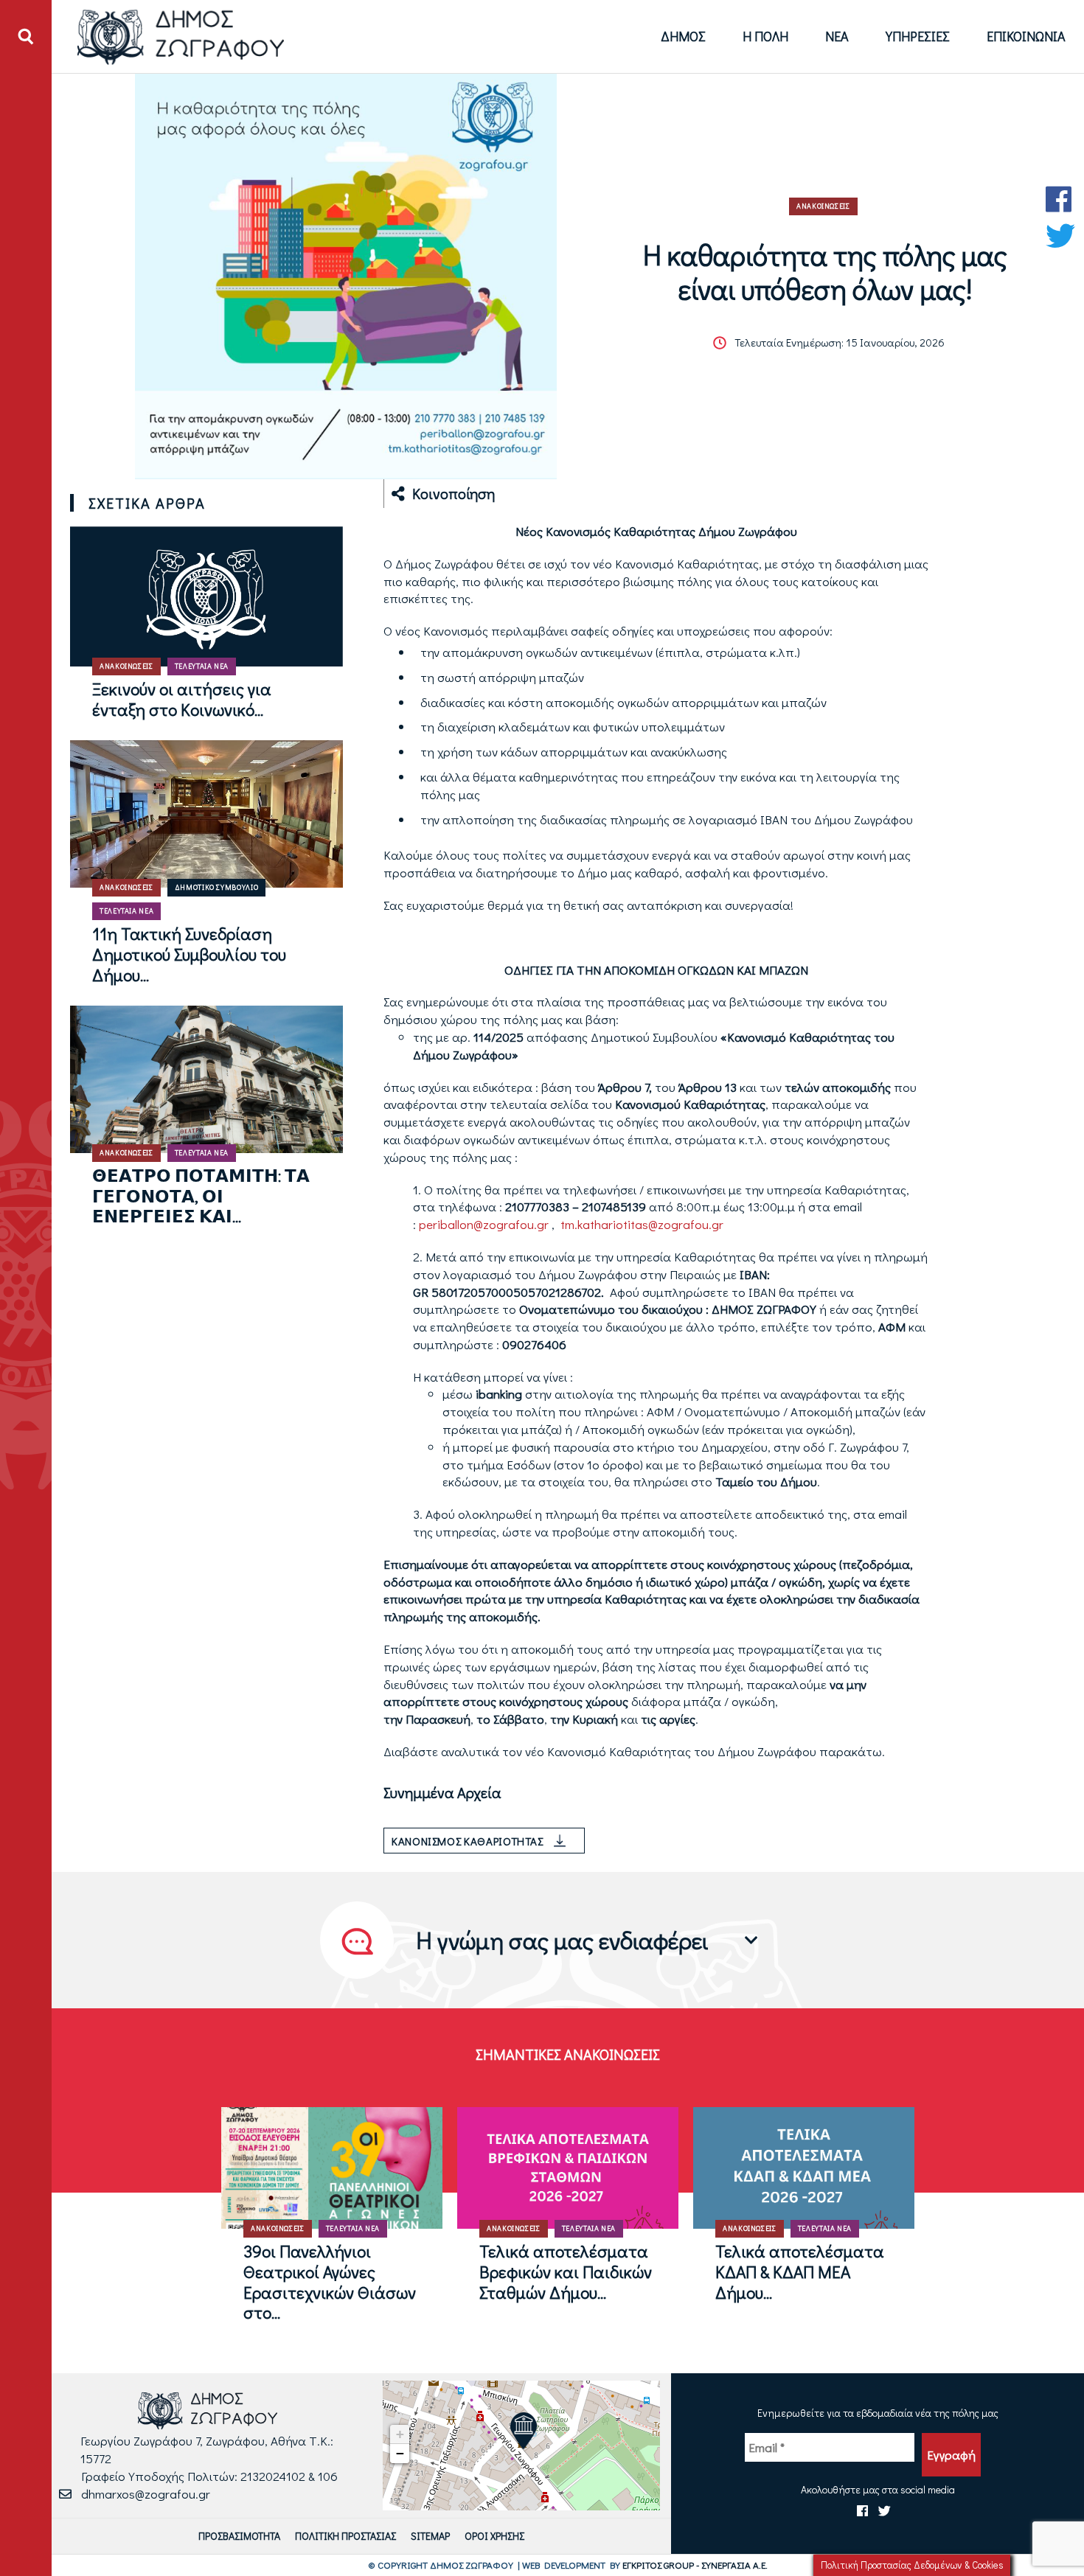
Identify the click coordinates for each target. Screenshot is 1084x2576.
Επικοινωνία (1026, 36)
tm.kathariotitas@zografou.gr (640, 1224)
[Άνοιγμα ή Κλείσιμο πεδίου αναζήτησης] (26, 37)
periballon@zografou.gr (484, 1224)
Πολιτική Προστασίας (345, 2536)
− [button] (400, 2453)
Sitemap (430, 2536)
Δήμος (683, 36)
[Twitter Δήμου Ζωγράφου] (1060, 236)
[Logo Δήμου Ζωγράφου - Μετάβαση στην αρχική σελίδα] (181, 36)
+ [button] (400, 2434)
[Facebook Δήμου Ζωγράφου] (1060, 199)
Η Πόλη (765, 36)
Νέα (837, 36)
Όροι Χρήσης (494, 2536)
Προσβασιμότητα (239, 2536)
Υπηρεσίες (918, 36)
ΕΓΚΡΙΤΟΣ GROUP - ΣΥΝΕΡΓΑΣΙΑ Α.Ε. (695, 2565)
